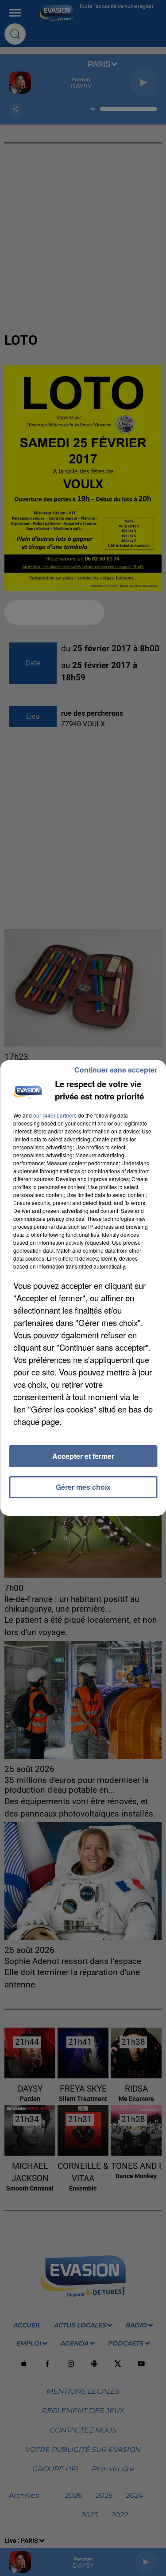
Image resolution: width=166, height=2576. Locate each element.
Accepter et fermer (83, 1456)
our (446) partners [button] (55, 1115)
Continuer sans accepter (116, 1070)
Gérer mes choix (83, 1487)
